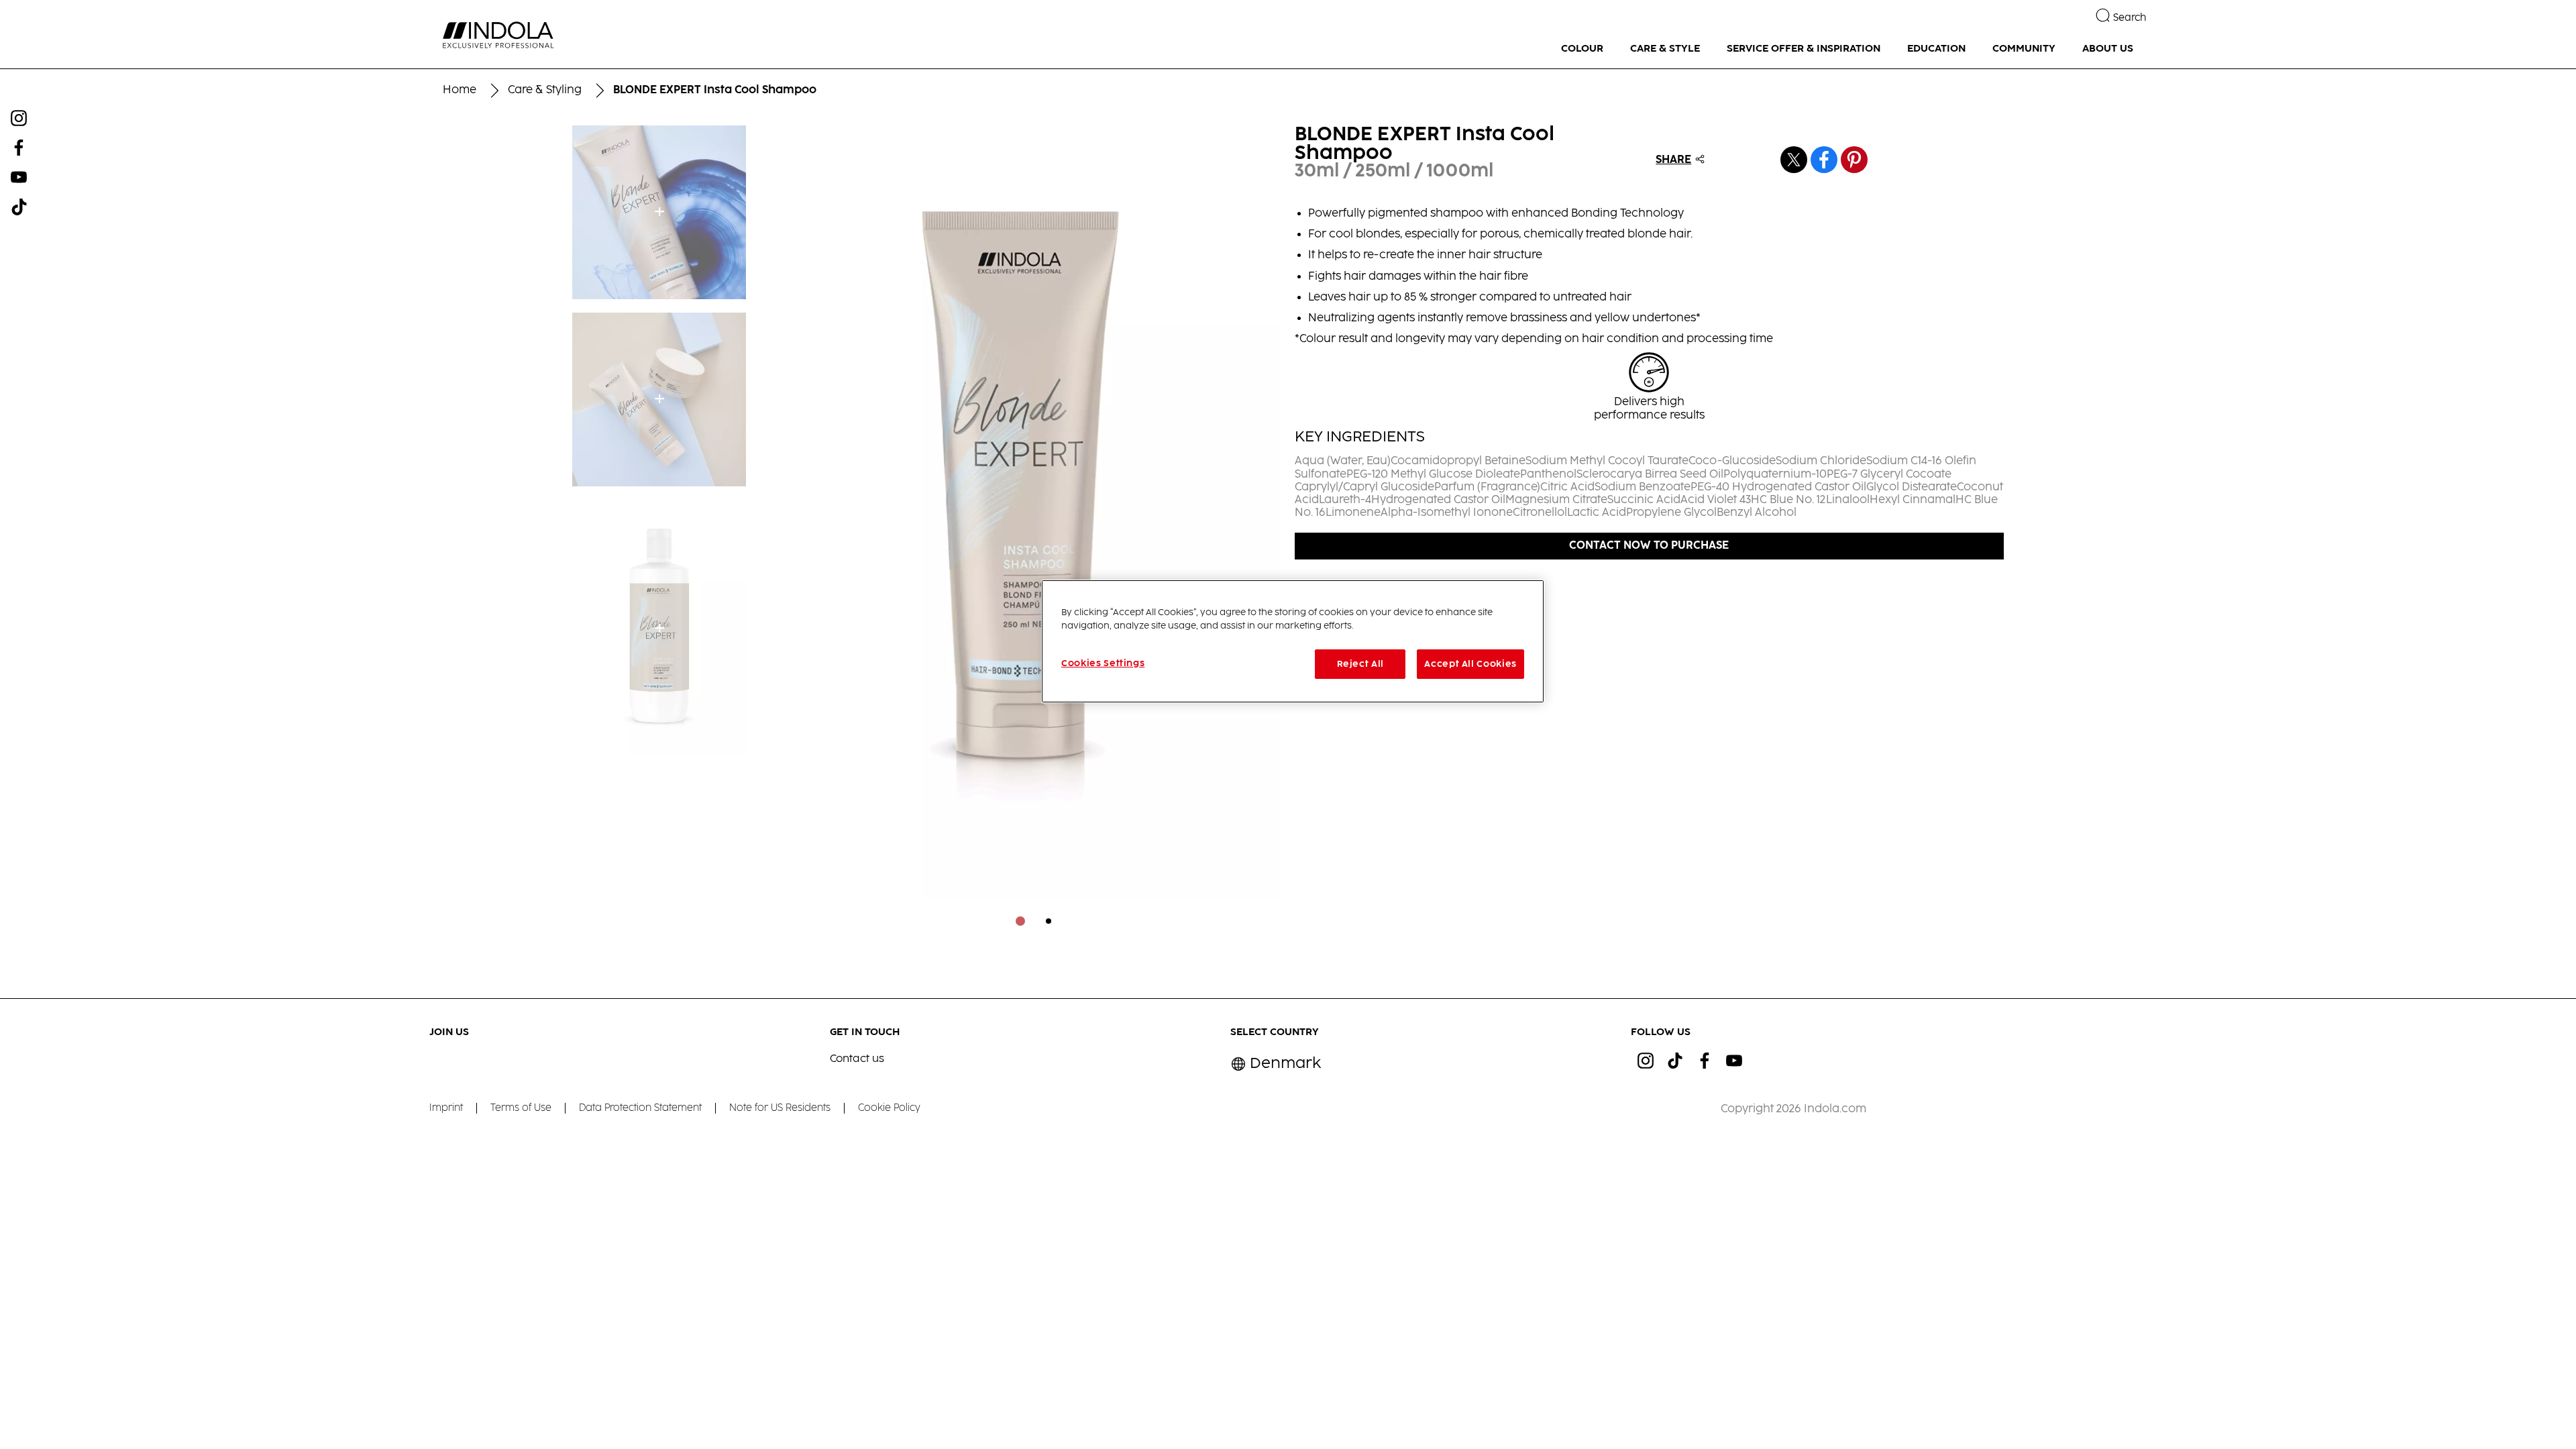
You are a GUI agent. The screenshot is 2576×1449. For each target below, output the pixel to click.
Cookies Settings (1103, 663)
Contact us (857, 1059)
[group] (1020, 535)
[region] (1293, 641)
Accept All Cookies (1470, 664)
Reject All (1361, 664)
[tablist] (1020, 921)
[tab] (1020, 921)
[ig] (1646, 1061)
